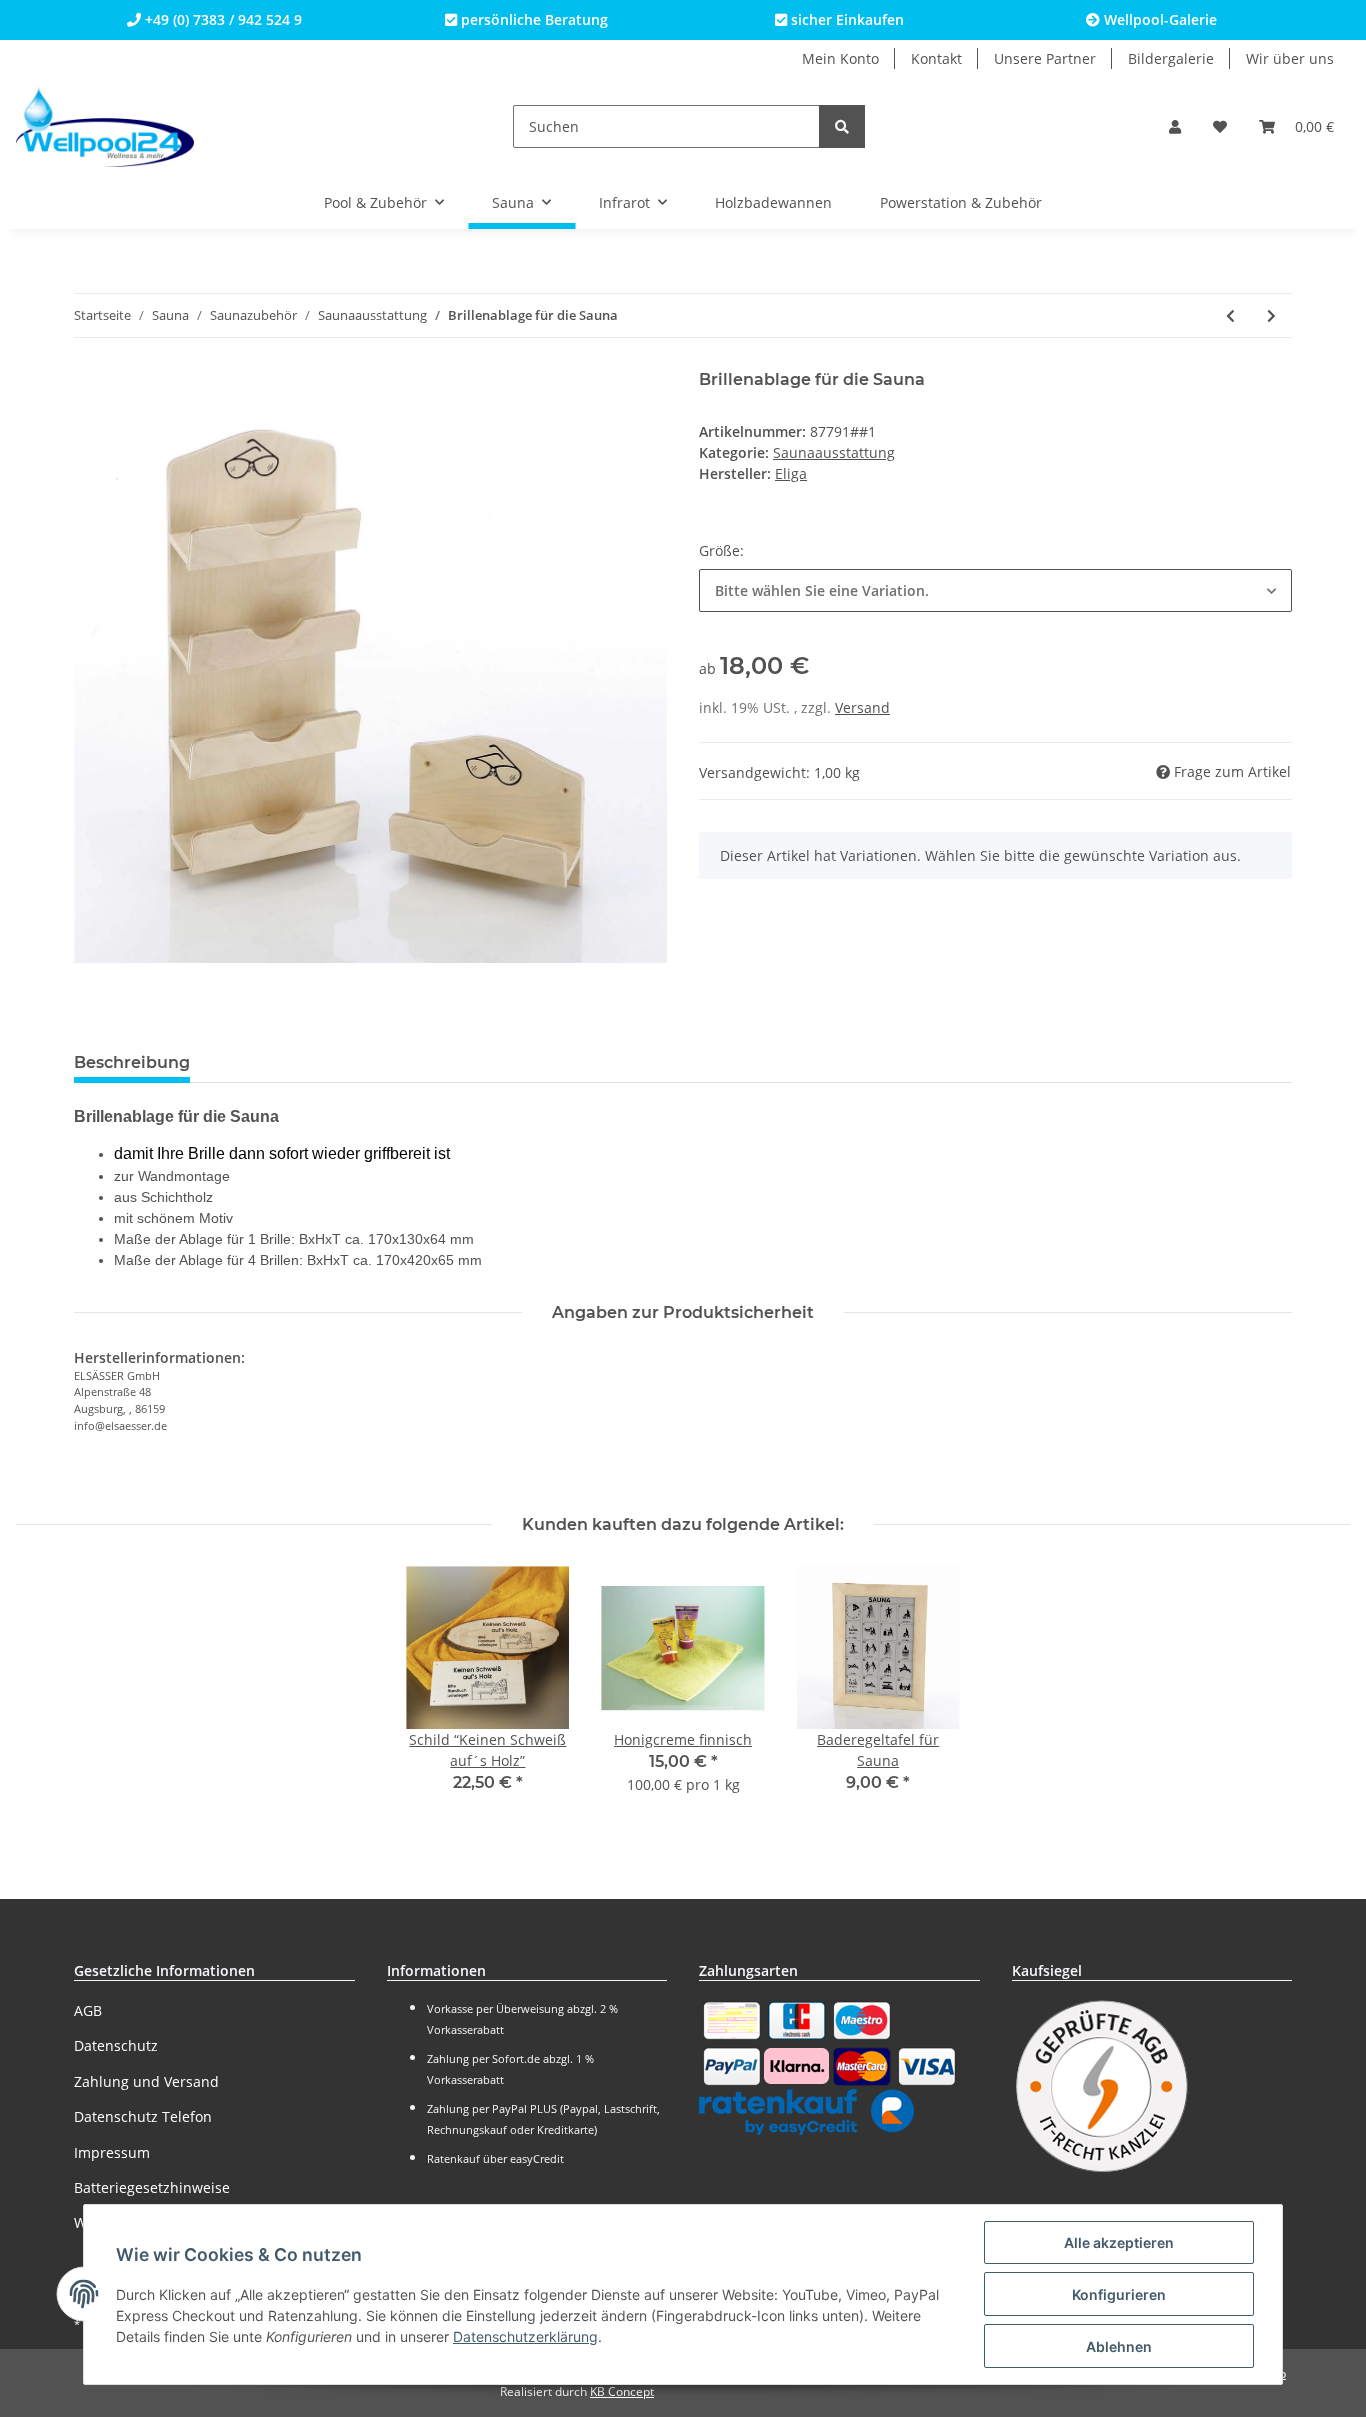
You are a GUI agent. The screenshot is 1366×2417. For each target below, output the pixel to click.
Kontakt (936, 58)
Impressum (112, 2152)
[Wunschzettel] (1220, 126)
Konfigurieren (1119, 2294)
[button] (1175, 126)
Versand (862, 707)
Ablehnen (1119, 2346)
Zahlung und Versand (146, 2081)
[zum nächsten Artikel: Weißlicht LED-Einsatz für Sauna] (1271, 315)
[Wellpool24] (105, 126)
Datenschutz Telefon (143, 2116)
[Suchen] (842, 126)
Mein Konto (840, 58)
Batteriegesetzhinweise (152, 2187)
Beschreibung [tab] (132, 1062)
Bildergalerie (1171, 58)
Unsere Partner (1045, 58)
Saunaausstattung (834, 452)
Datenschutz (116, 2045)
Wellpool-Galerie (1158, 19)
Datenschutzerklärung (525, 2336)
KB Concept (622, 2391)
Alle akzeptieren (1119, 2242)
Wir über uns (1290, 58)
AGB (88, 2010)
